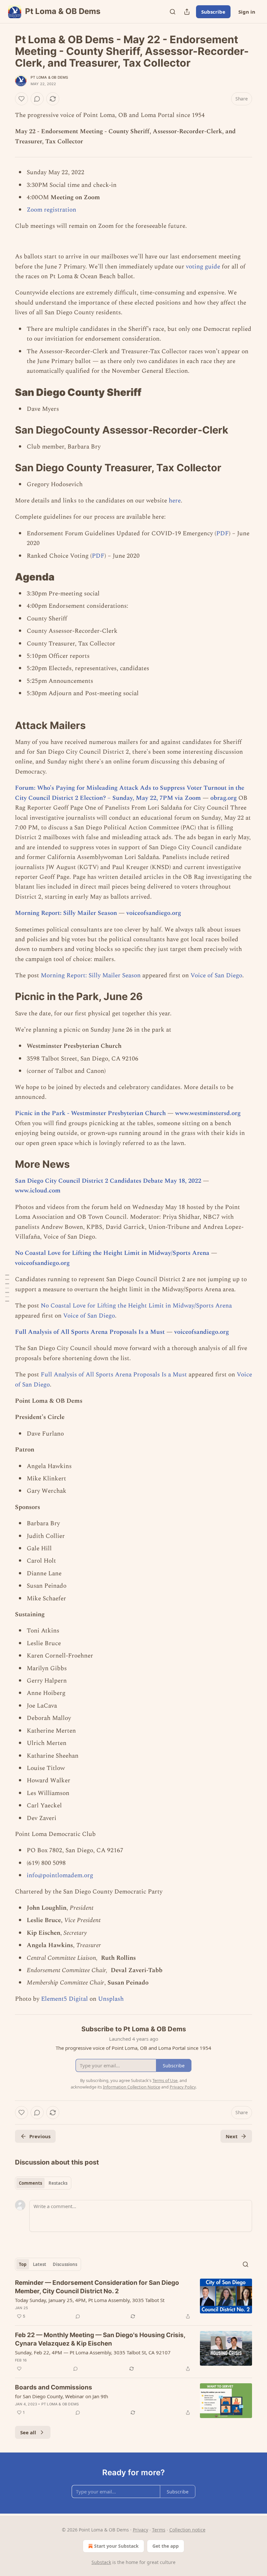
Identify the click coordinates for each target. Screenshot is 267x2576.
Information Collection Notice (132, 2087)
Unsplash (111, 1999)
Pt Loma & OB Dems (49, 77)
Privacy (141, 2530)
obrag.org (224, 798)
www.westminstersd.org (208, 1113)
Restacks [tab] (58, 2183)
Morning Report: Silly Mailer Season (66, 913)
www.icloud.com (38, 1191)
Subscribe (213, 12)
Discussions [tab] (65, 2264)
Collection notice (187, 2530)
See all (28, 2432)
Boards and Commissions (54, 2387)
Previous (40, 2136)
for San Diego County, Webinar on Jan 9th (62, 2396)
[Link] (6, 392)
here (175, 501)
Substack (101, 2562)
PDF (223, 533)
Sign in (247, 12)
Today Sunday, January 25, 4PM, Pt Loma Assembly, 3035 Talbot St (90, 2300)
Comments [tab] (30, 2183)
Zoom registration (51, 210)
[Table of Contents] (7, 1288)
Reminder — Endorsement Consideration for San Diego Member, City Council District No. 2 (97, 2287)
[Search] (173, 12)
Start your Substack (116, 2546)
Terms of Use (165, 2080)
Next (232, 2136)
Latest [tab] (40, 2264)
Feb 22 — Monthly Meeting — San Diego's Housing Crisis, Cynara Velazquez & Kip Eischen (100, 2339)
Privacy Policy (183, 2087)
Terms (159, 2530)
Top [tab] (23, 2264)
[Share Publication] (187, 12)
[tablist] (43, 2183)
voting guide (203, 267)
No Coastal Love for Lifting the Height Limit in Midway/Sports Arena (112, 1253)
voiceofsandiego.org (154, 913)
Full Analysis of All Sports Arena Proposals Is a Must (90, 1332)
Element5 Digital (64, 1999)
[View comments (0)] (37, 99)
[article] (133, 2299)
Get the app (166, 2546)
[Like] (21, 99)
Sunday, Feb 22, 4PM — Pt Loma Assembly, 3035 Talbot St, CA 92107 (93, 2352)
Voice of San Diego (216, 976)
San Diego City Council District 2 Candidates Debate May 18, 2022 (108, 1181)
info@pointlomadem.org (60, 1875)
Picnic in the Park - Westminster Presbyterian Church (90, 1113)
